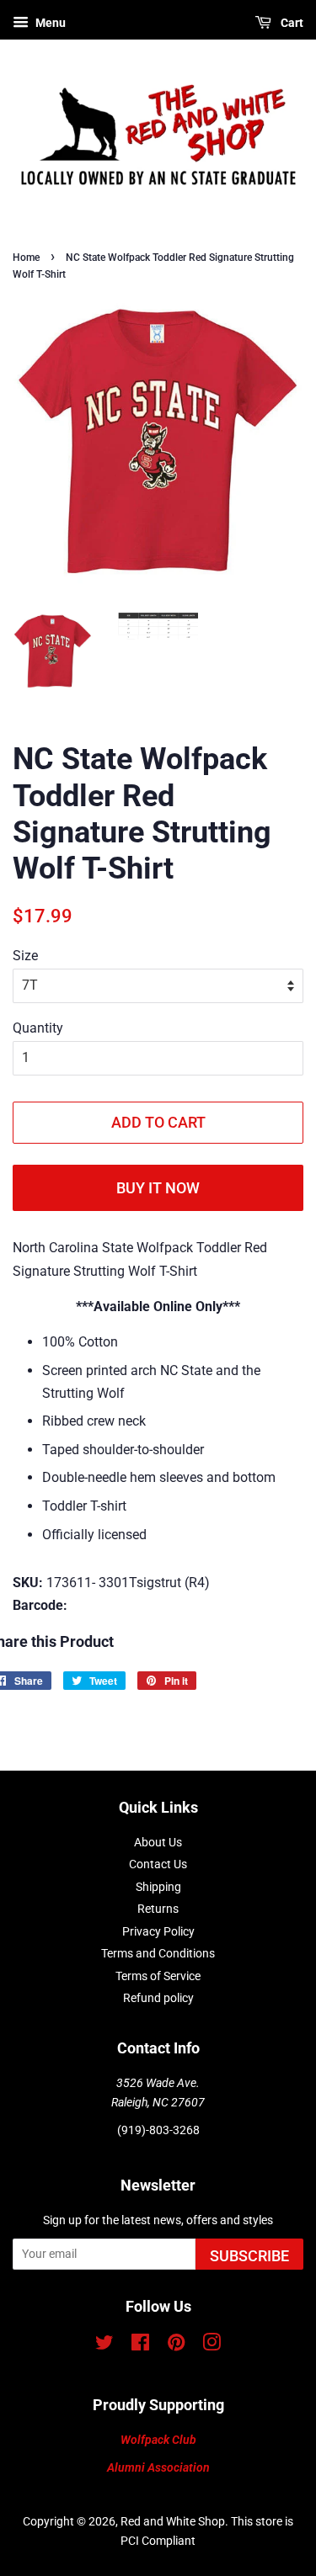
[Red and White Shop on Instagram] (212, 2345)
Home (26, 258)
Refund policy (158, 1998)
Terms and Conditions (158, 1953)
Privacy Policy (158, 1931)
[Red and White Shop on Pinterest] (176, 2345)
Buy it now (158, 1188)
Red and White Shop (173, 2521)
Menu (49, 23)
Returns (158, 1909)
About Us (158, 1842)
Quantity (38, 1028)
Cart (291, 23)
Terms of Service (158, 1976)
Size (25, 956)
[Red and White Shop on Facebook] (140, 2345)
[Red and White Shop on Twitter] (104, 2345)
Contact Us (158, 1864)
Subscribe (249, 2256)
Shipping (158, 1887)
